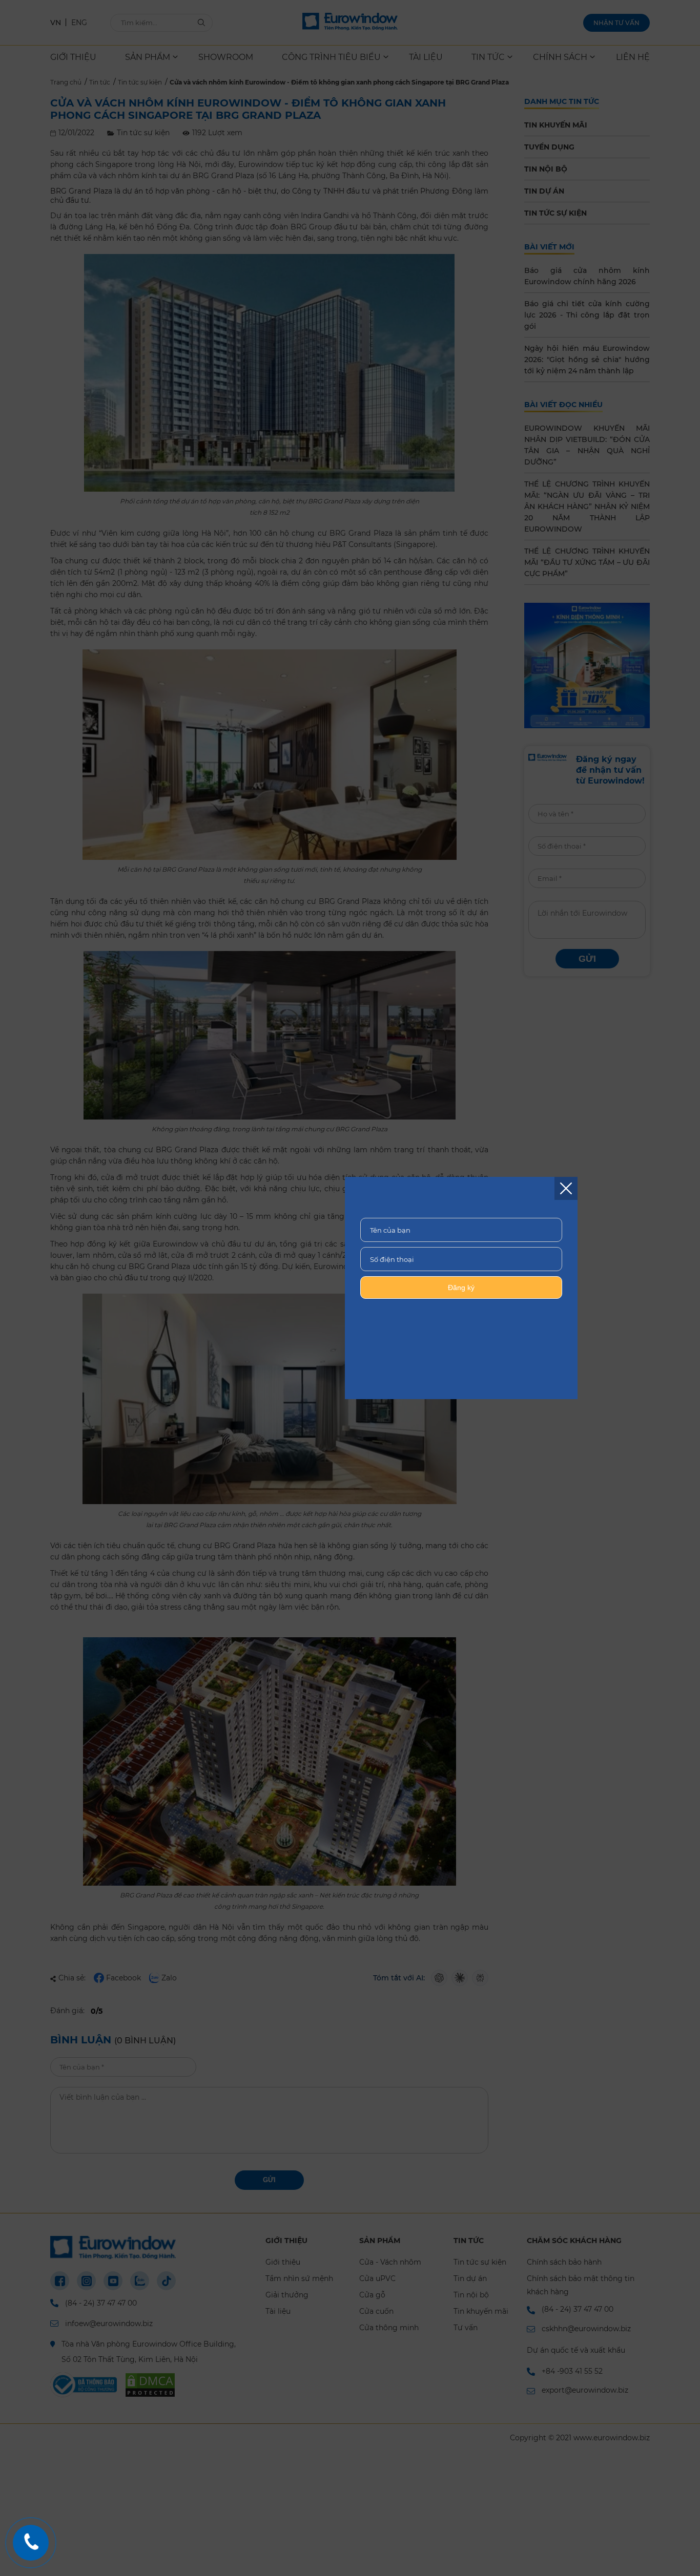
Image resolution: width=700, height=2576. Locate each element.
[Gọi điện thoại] (31, 2543)
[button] (566, 1188)
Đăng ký (461, 1287)
